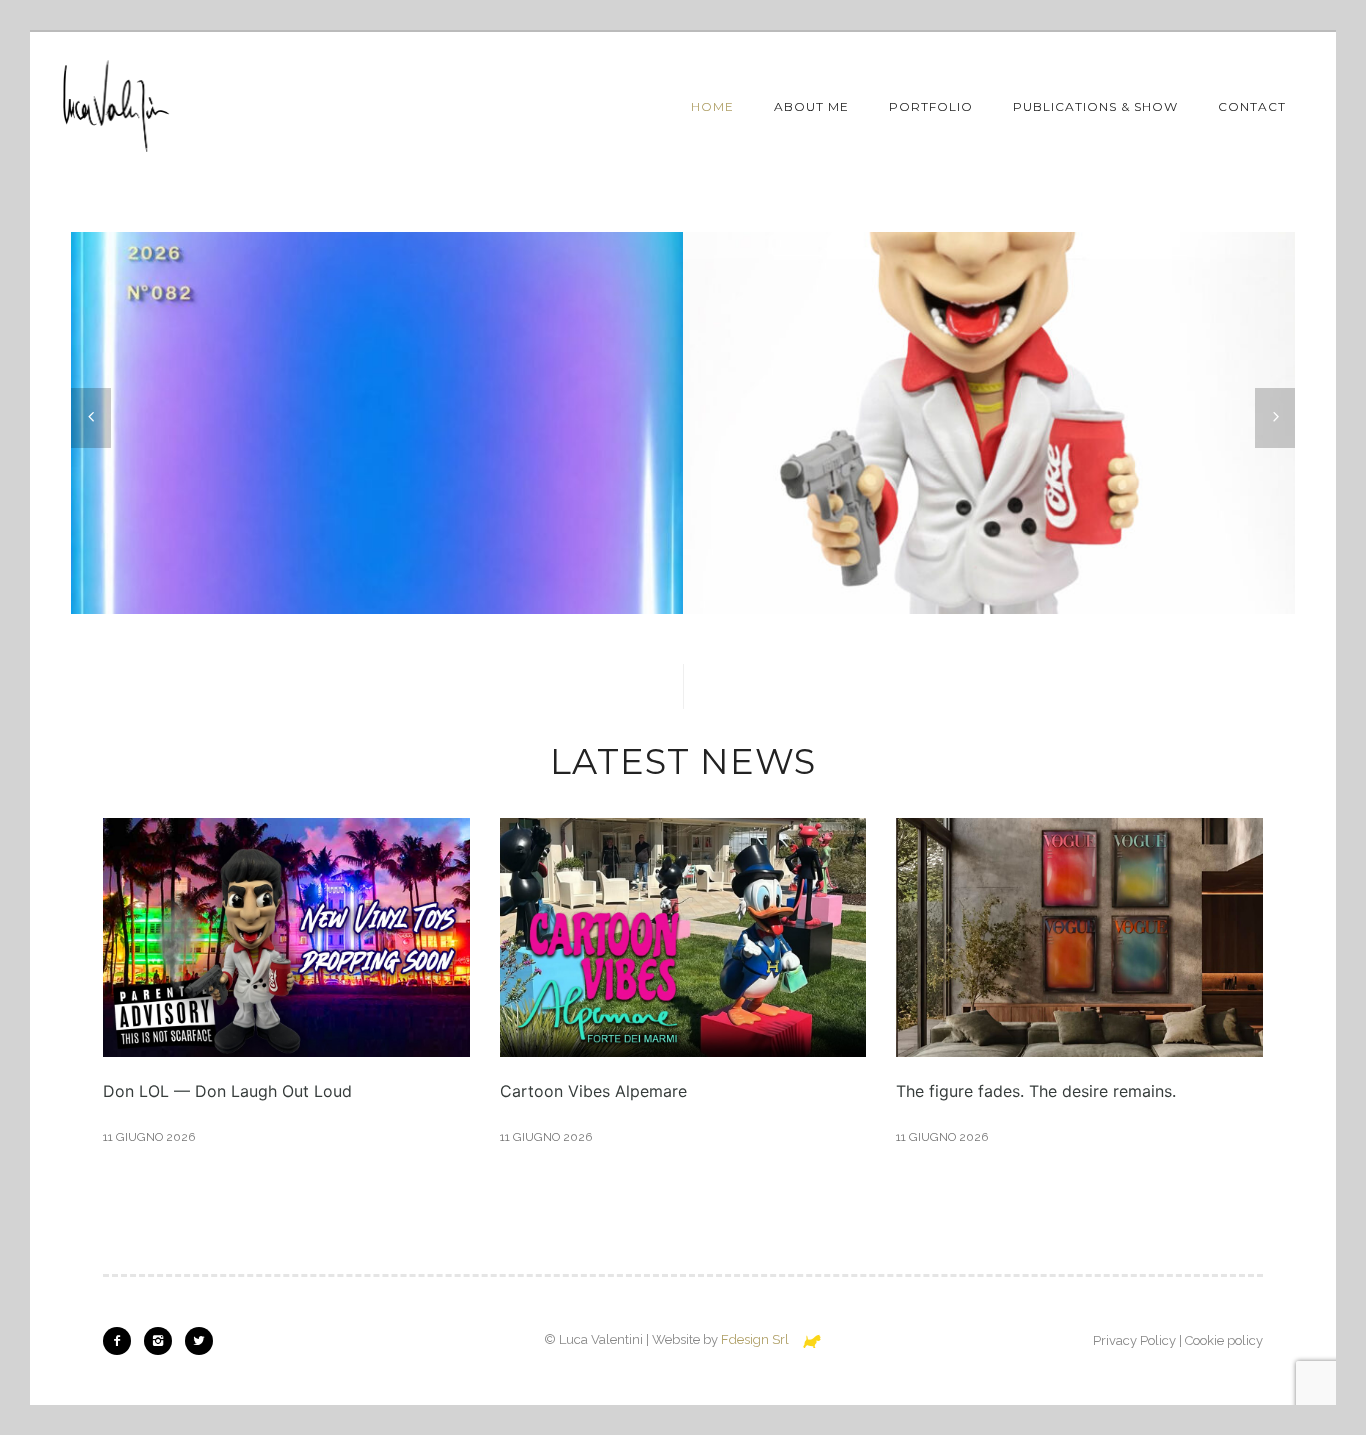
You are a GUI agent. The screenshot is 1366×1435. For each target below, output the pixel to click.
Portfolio (931, 106)
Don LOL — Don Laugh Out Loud (227, 1091)
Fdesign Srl (755, 1339)
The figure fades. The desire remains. (1036, 1091)
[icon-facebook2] (122, 1341)
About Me (811, 106)
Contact (1252, 106)
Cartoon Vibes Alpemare (593, 1091)
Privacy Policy (1134, 1340)
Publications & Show (1095, 106)
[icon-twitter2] (199, 1341)
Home (712, 106)
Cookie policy (1224, 1340)
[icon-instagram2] (163, 1341)
